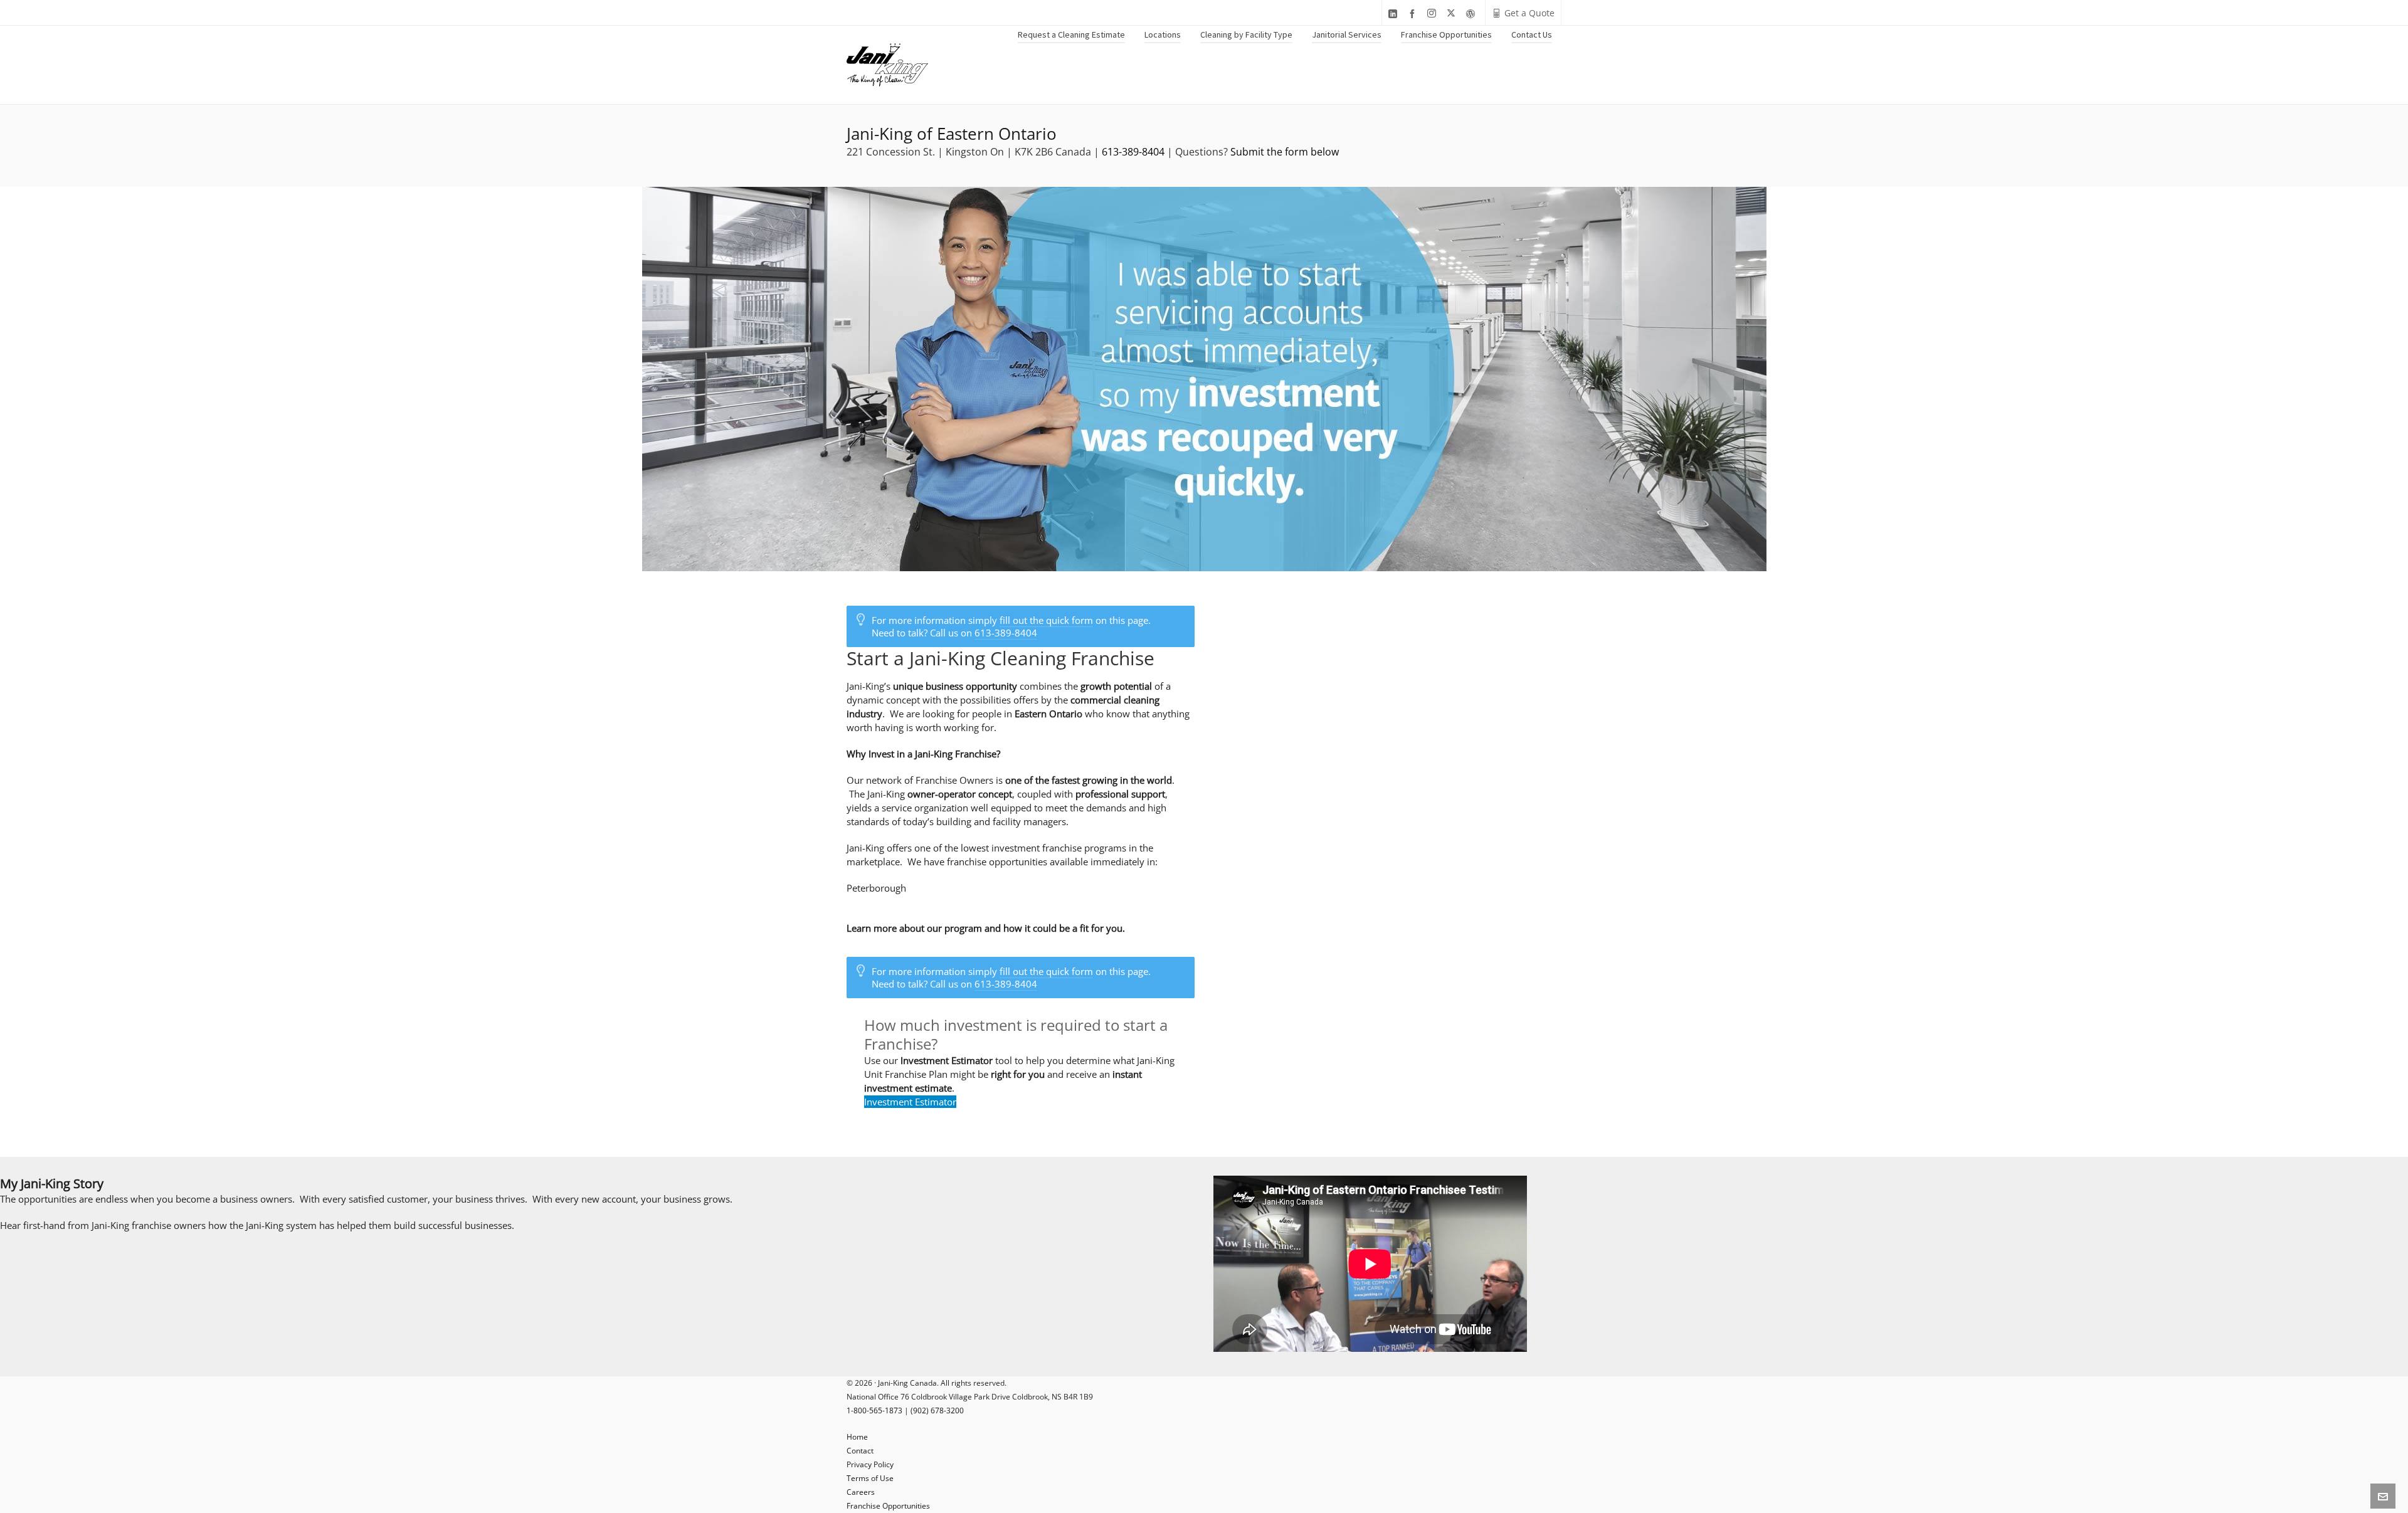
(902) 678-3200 (937, 1410)
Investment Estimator (910, 1102)
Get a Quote (1529, 13)
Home (857, 1437)
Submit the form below (1285, 152)
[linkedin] (1395, 13)
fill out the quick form (1046, 620)
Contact (860, 1451)
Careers (861, 1492)
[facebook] (1414, 13)
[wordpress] (1472, 13)
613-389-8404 (1133, 152)
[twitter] (1453, 13)
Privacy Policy (870, 1464)
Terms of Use (870, 1478)
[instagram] (1434, 13)
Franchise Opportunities (888, 1506)
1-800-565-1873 (874, 1410)
